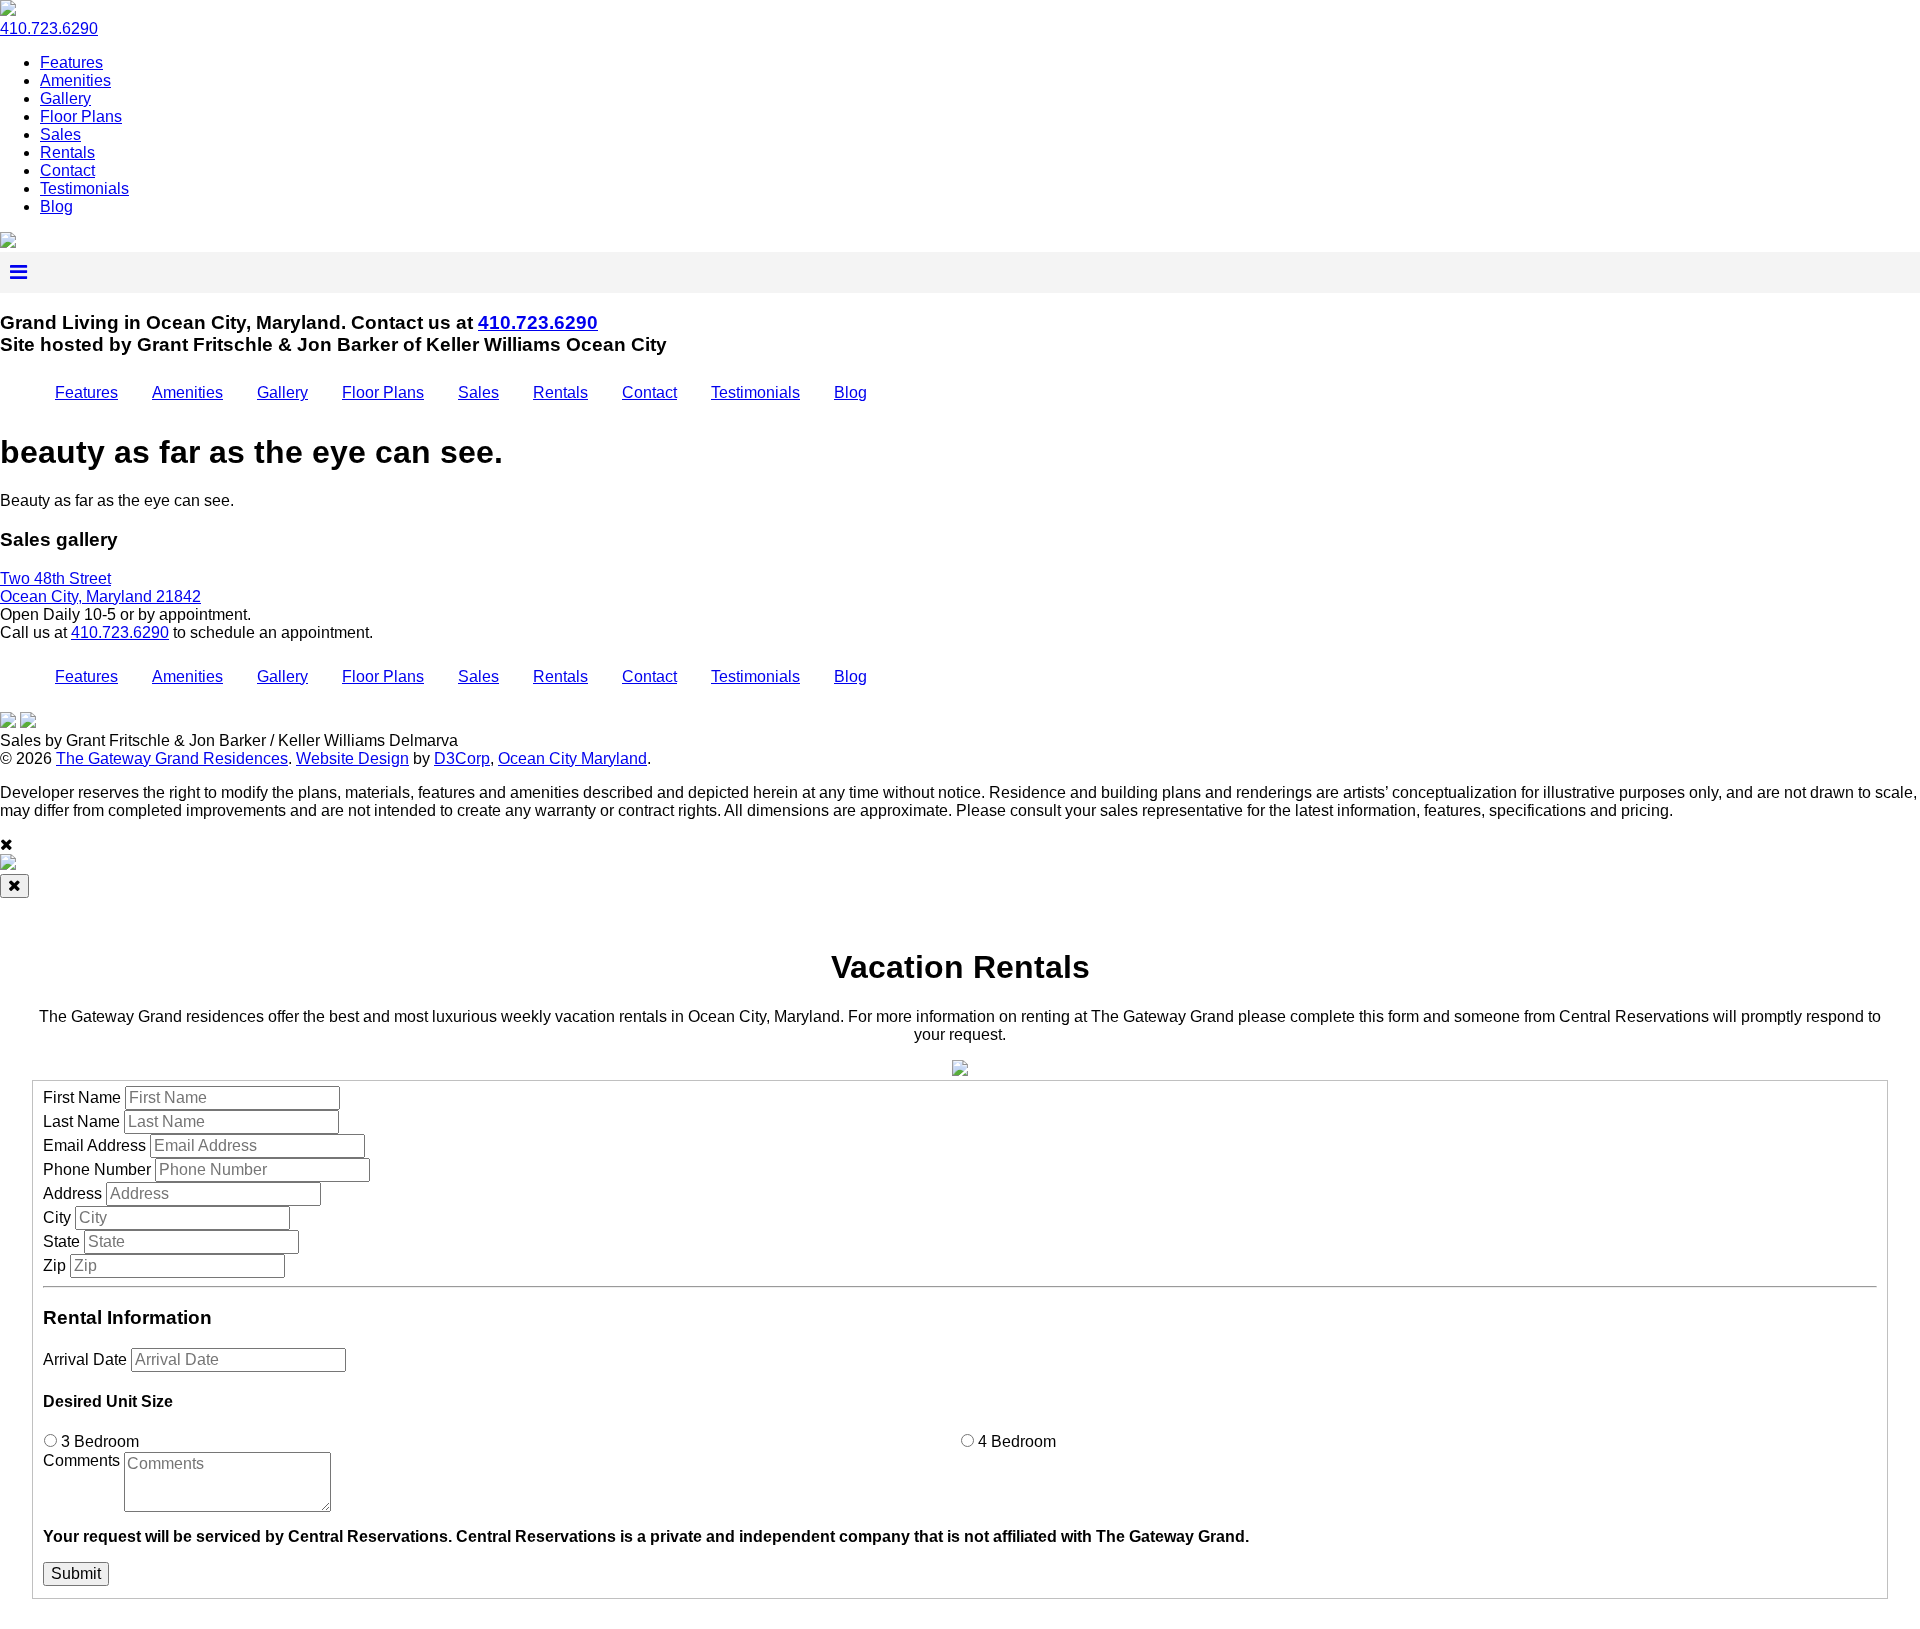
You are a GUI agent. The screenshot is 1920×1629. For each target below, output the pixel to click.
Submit (76, 1573)
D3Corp (462, 758)
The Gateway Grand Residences (172, 758)
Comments (81, 1460)
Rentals (67, 152)
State (61, 1241)
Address (72, 1193)
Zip (54, 1265)
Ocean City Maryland (572, 758)
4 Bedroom (1015, 1441)
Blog (56, 206)
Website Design (352, 758)
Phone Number (97, 1169)
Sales (60, 134)
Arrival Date (85, 1359)
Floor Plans (81, 116)
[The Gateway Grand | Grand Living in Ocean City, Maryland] (8, 242)
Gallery (65, 98)
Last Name (81, 1121)
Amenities (75, 80)
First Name (82, 1097)
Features (71, 62)
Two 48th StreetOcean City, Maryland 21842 (100, 587)
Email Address (94, 1145)
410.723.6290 (49, 28)
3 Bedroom (98, 1441)
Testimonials (84, 188)
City (57, 1217)
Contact (67, 170)
